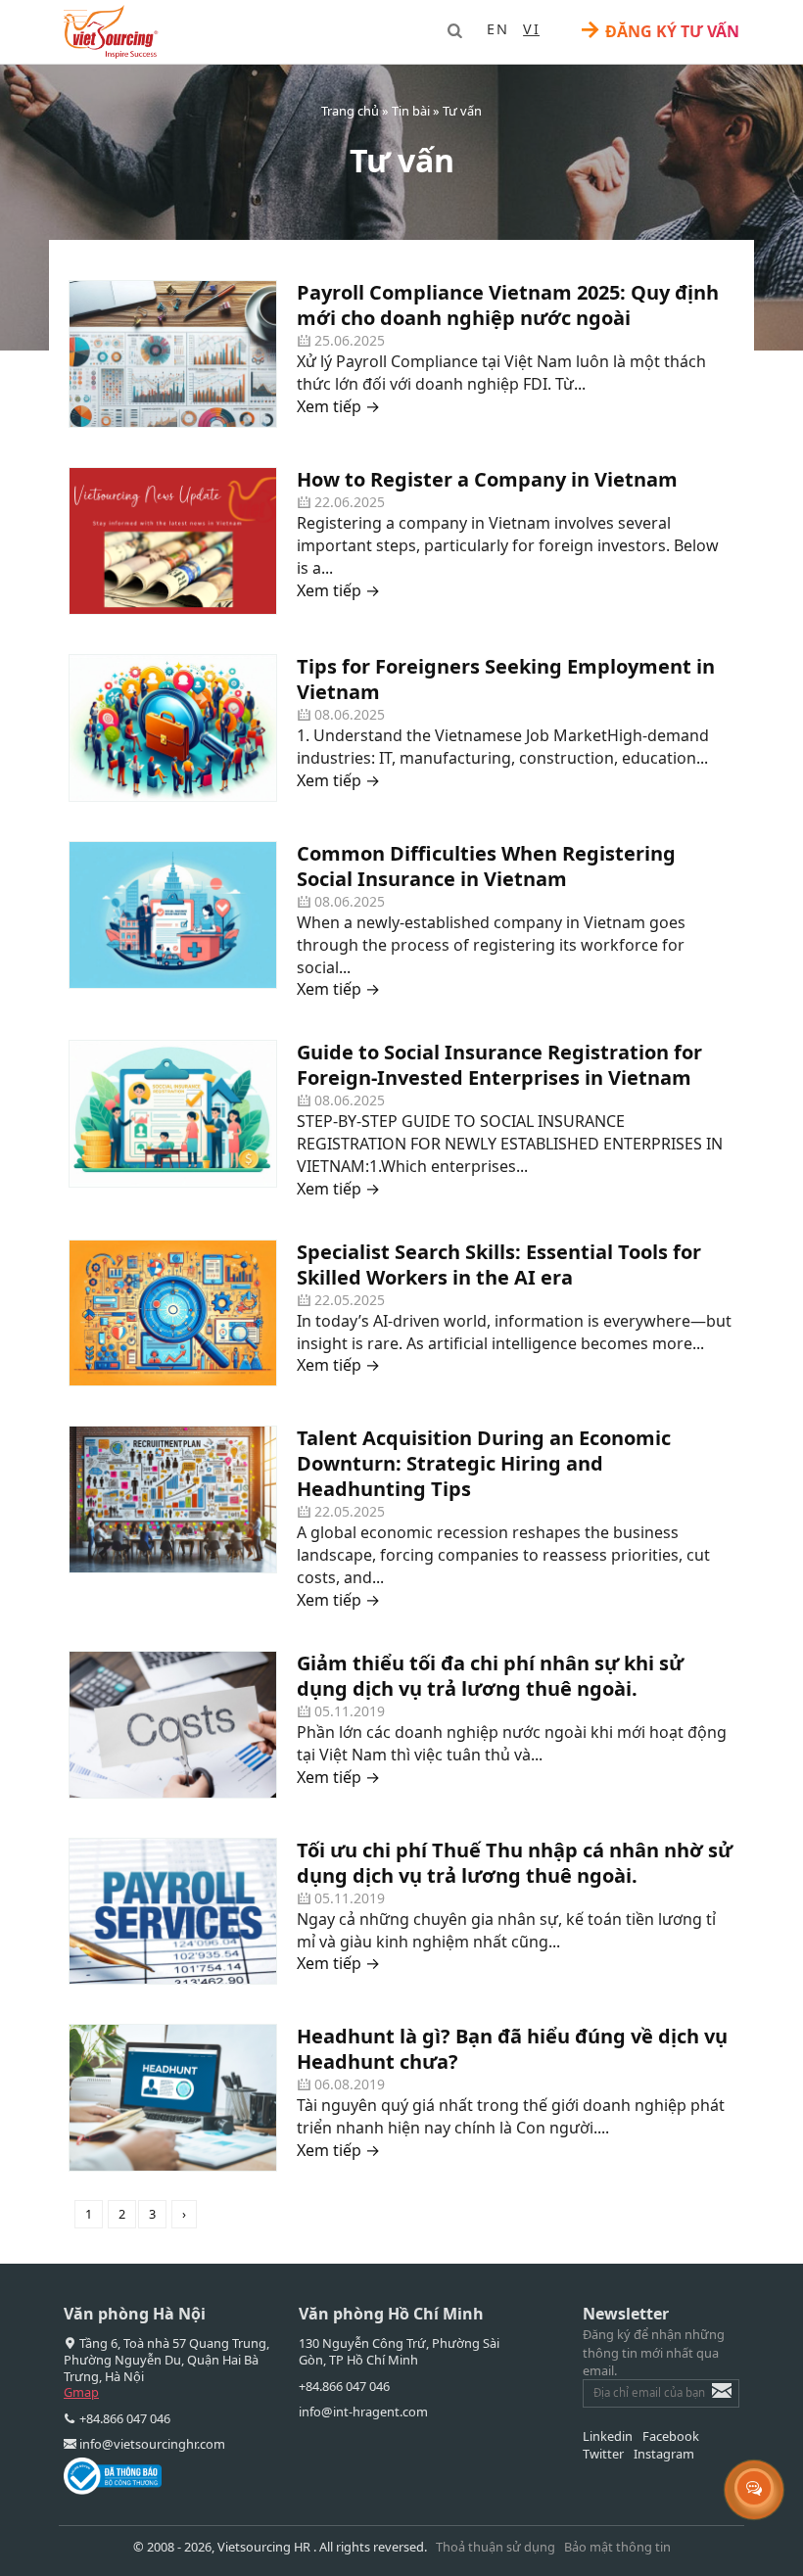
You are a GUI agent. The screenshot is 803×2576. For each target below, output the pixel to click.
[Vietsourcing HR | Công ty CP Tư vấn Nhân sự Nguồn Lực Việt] (111, 32)
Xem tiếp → (338, 406)
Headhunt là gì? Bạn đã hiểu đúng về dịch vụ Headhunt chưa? (512, 2049)
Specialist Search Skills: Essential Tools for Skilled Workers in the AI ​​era (499, 1265)
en (497, 29)
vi (531, 29)
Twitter (603, 2454)
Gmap (81, 2392)
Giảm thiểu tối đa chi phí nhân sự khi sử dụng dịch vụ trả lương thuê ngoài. (490, 1676)
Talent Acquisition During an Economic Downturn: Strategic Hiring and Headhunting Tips (484, 1463)
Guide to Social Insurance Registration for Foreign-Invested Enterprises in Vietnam (499, 1065)
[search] (454, 31)
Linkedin (608, 2436)
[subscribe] (708, 2400)
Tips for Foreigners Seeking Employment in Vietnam (506, 679)
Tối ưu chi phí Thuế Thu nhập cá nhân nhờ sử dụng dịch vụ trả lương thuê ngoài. (515, 1863)
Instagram (664, 2454)
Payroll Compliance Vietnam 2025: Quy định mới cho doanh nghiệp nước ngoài (508, 305)
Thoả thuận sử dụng (496, 2547)
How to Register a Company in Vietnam (487, 479)
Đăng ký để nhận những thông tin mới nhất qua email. (654, 2352)
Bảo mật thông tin (617, 2547)
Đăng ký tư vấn (659, 30)
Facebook (671, 2436)
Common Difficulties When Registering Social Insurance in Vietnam (486, 866)
